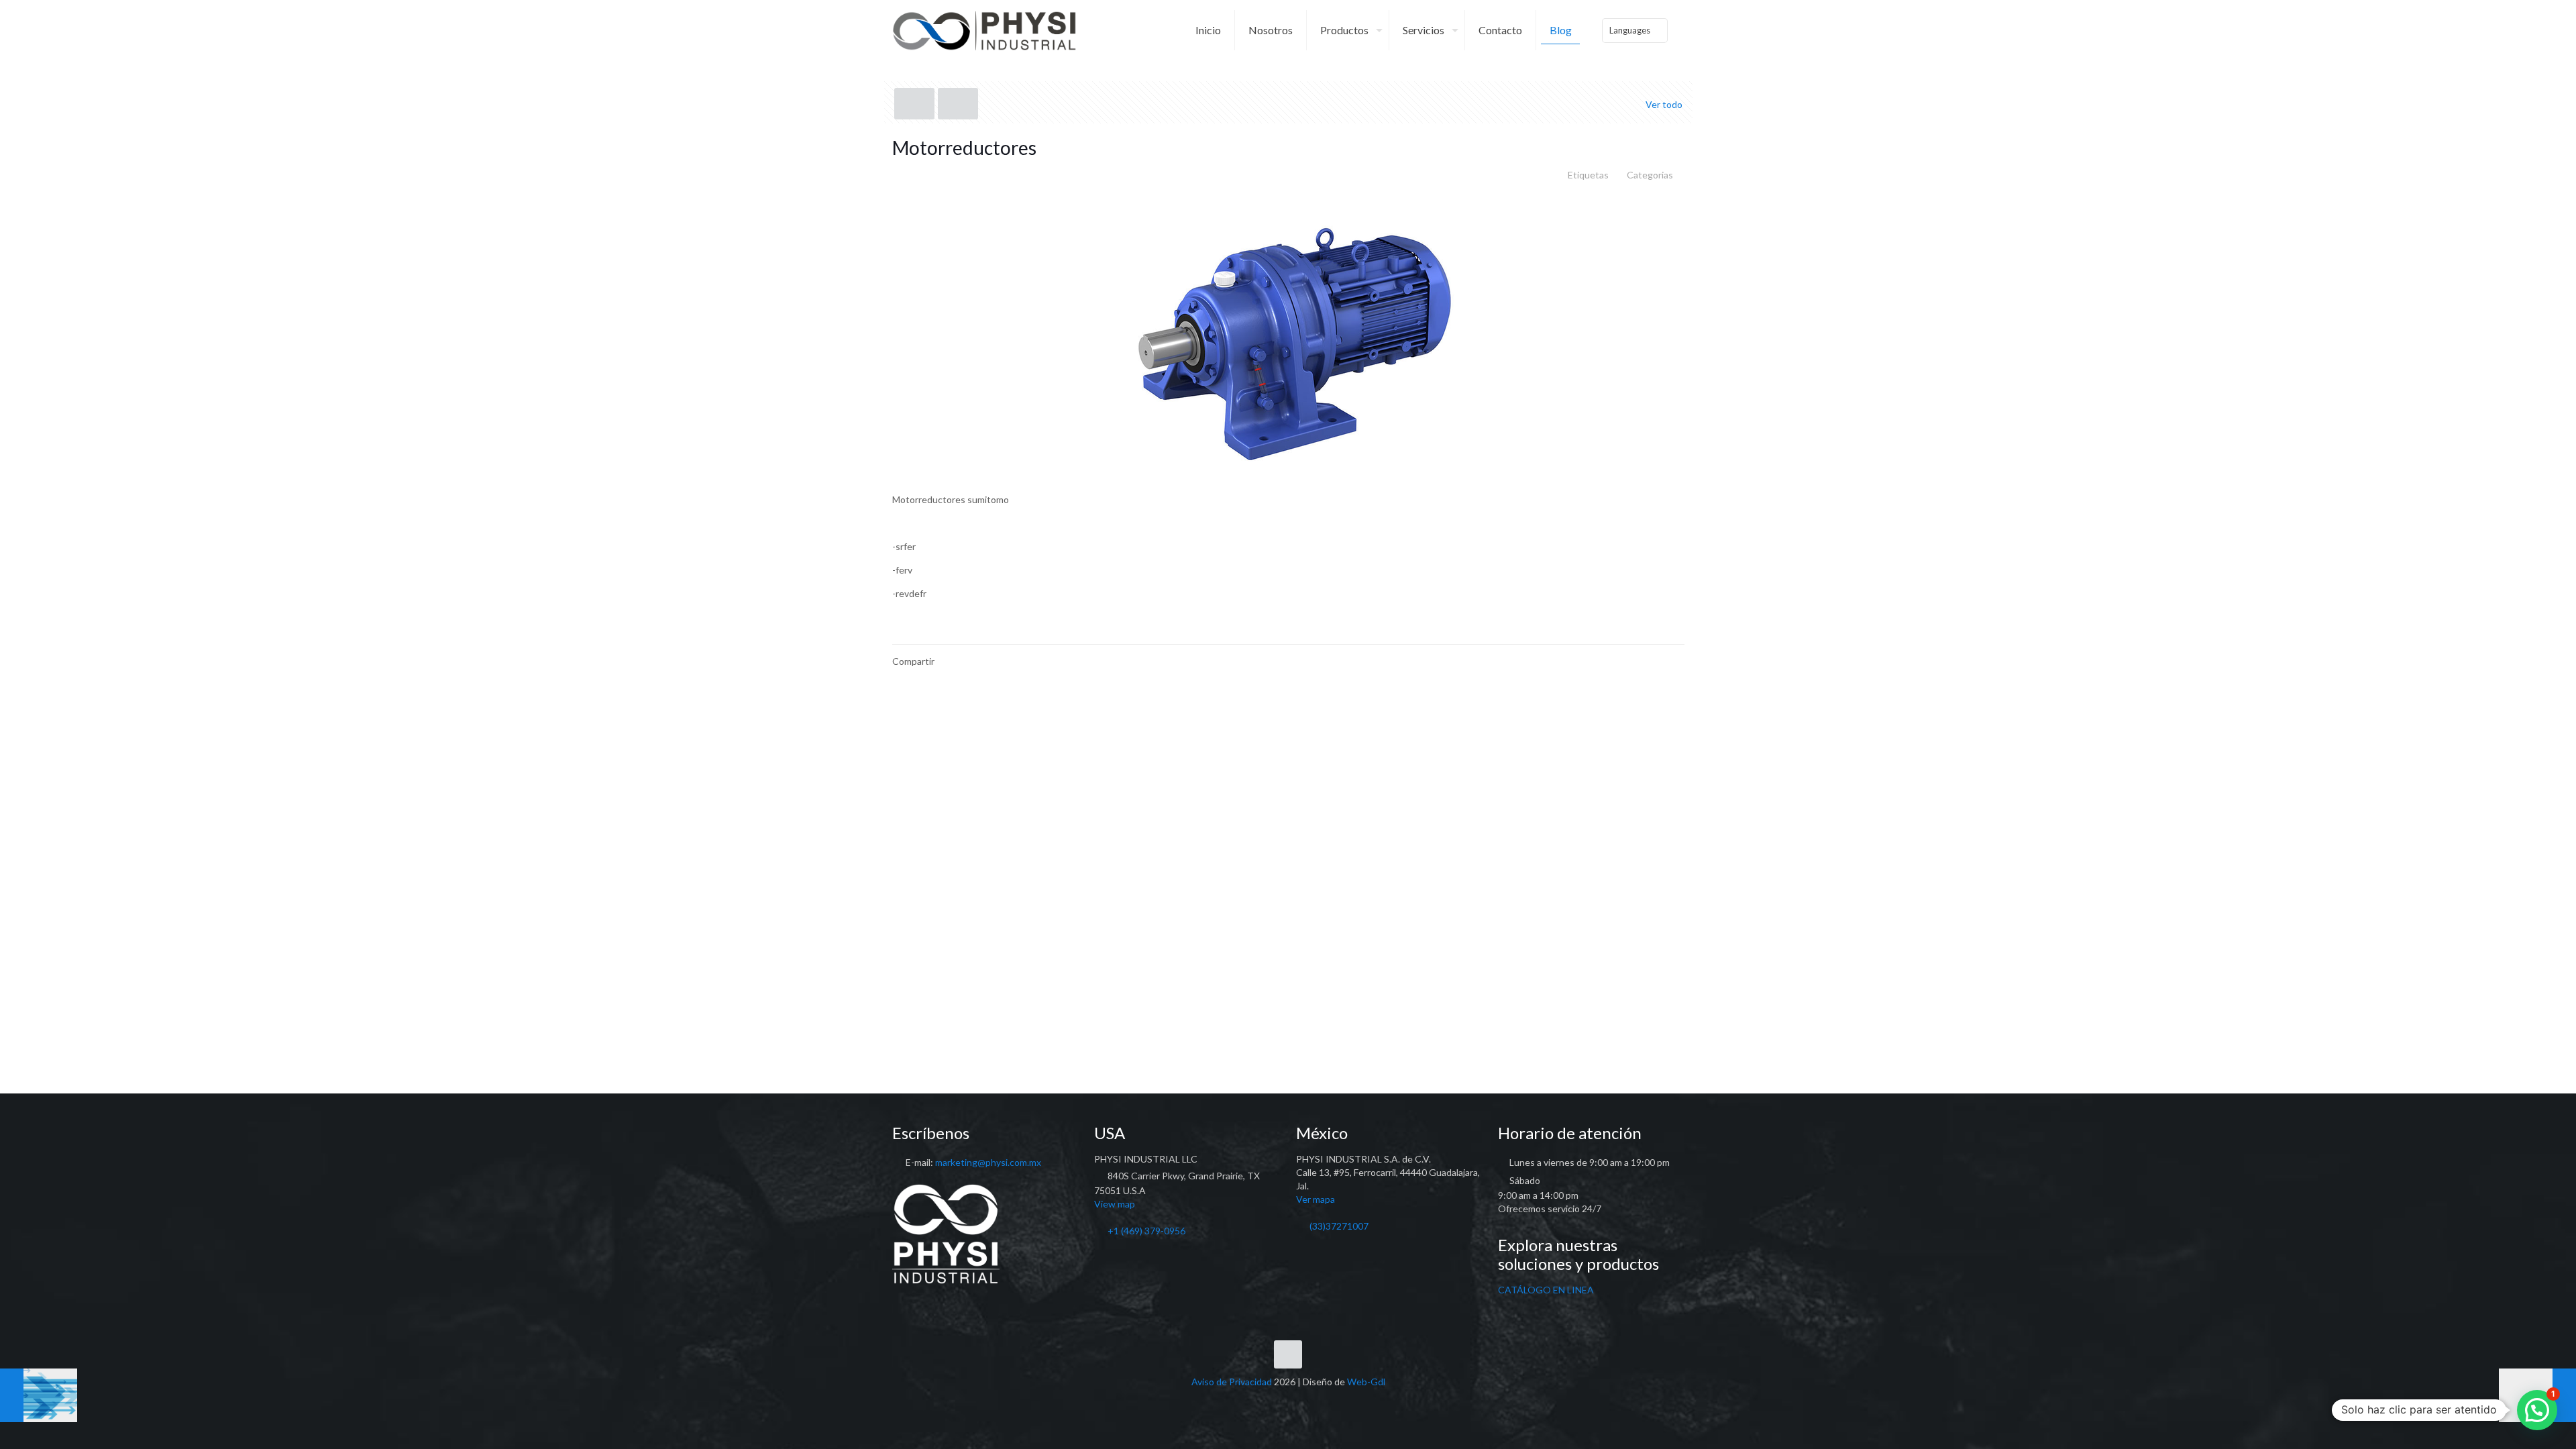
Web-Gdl (1366, 1382)
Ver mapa (1316, 1199)
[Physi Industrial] (985, 30)
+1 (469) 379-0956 (1146, 1231)
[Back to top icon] (1288, 1354)
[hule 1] (39, 1395)
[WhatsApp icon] (1260, 1401)
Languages (1630, 30)
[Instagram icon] (1302, 1401)
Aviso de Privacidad (1232, 1382)
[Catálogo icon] (1317, 1401)
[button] (2537, 1410)
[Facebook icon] (1274, 1401)
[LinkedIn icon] (1288, 1401)
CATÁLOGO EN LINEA (1546, 1290)
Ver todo (1664, 104)
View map (1115, 1204)
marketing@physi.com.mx (988, 1162)
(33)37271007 (1339, 1226)
